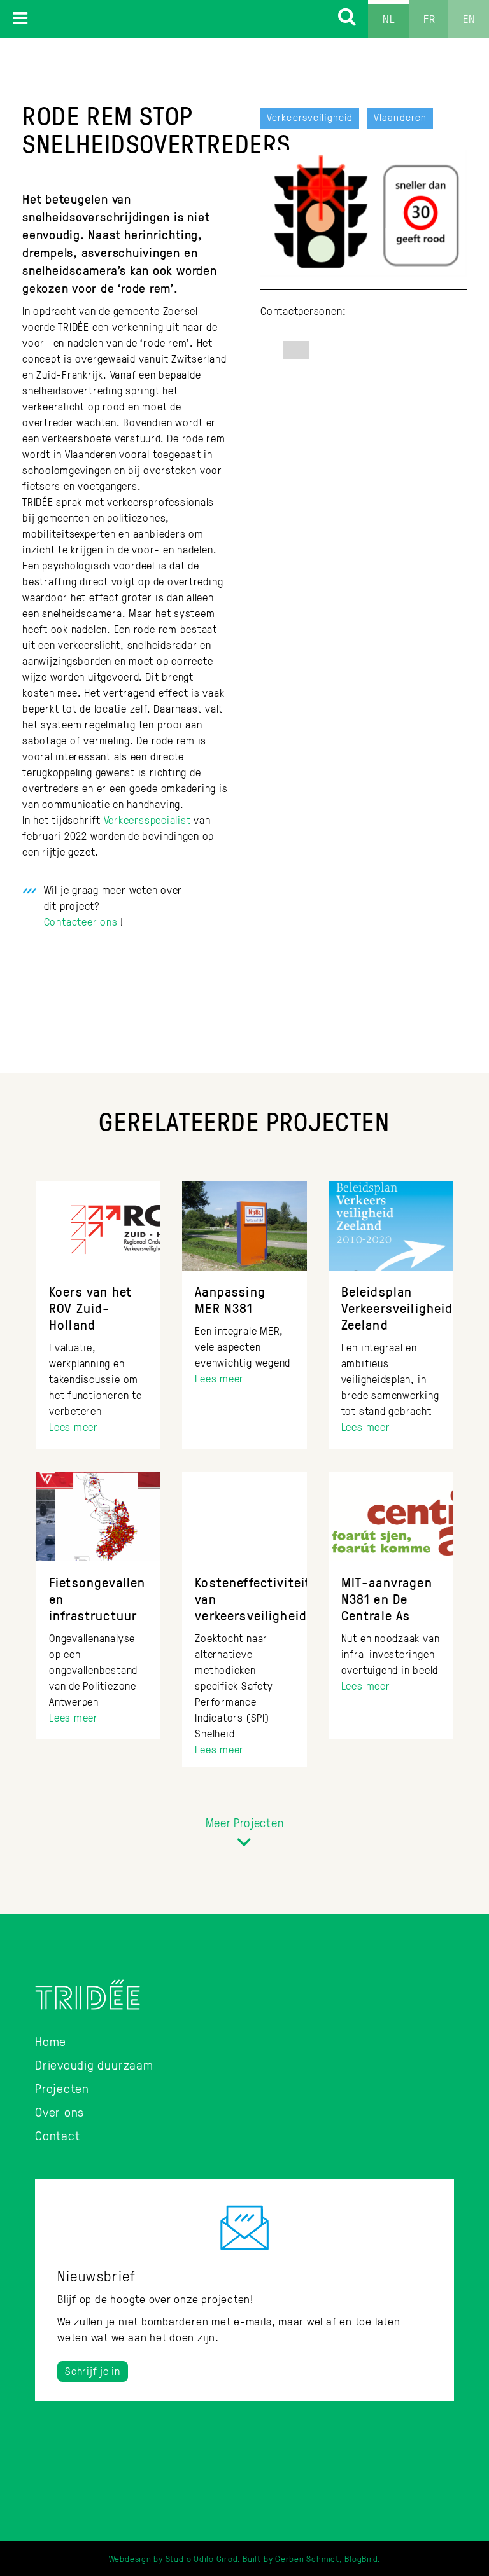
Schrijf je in (93, 2371)
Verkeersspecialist (147, 820)
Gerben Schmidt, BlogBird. (328, 2559)
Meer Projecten (245, 1822)
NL (389, 18)
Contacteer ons (81, 922)
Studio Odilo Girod (202, 2559)
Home (51, 2041)
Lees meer (74, 1427)
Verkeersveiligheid (310, 117)
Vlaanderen (400, 117)
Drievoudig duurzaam (94, 2064)
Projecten (62, 2088)
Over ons (60, 2112)
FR (429, 18)
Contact (57, 2135)
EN (469, 18)
